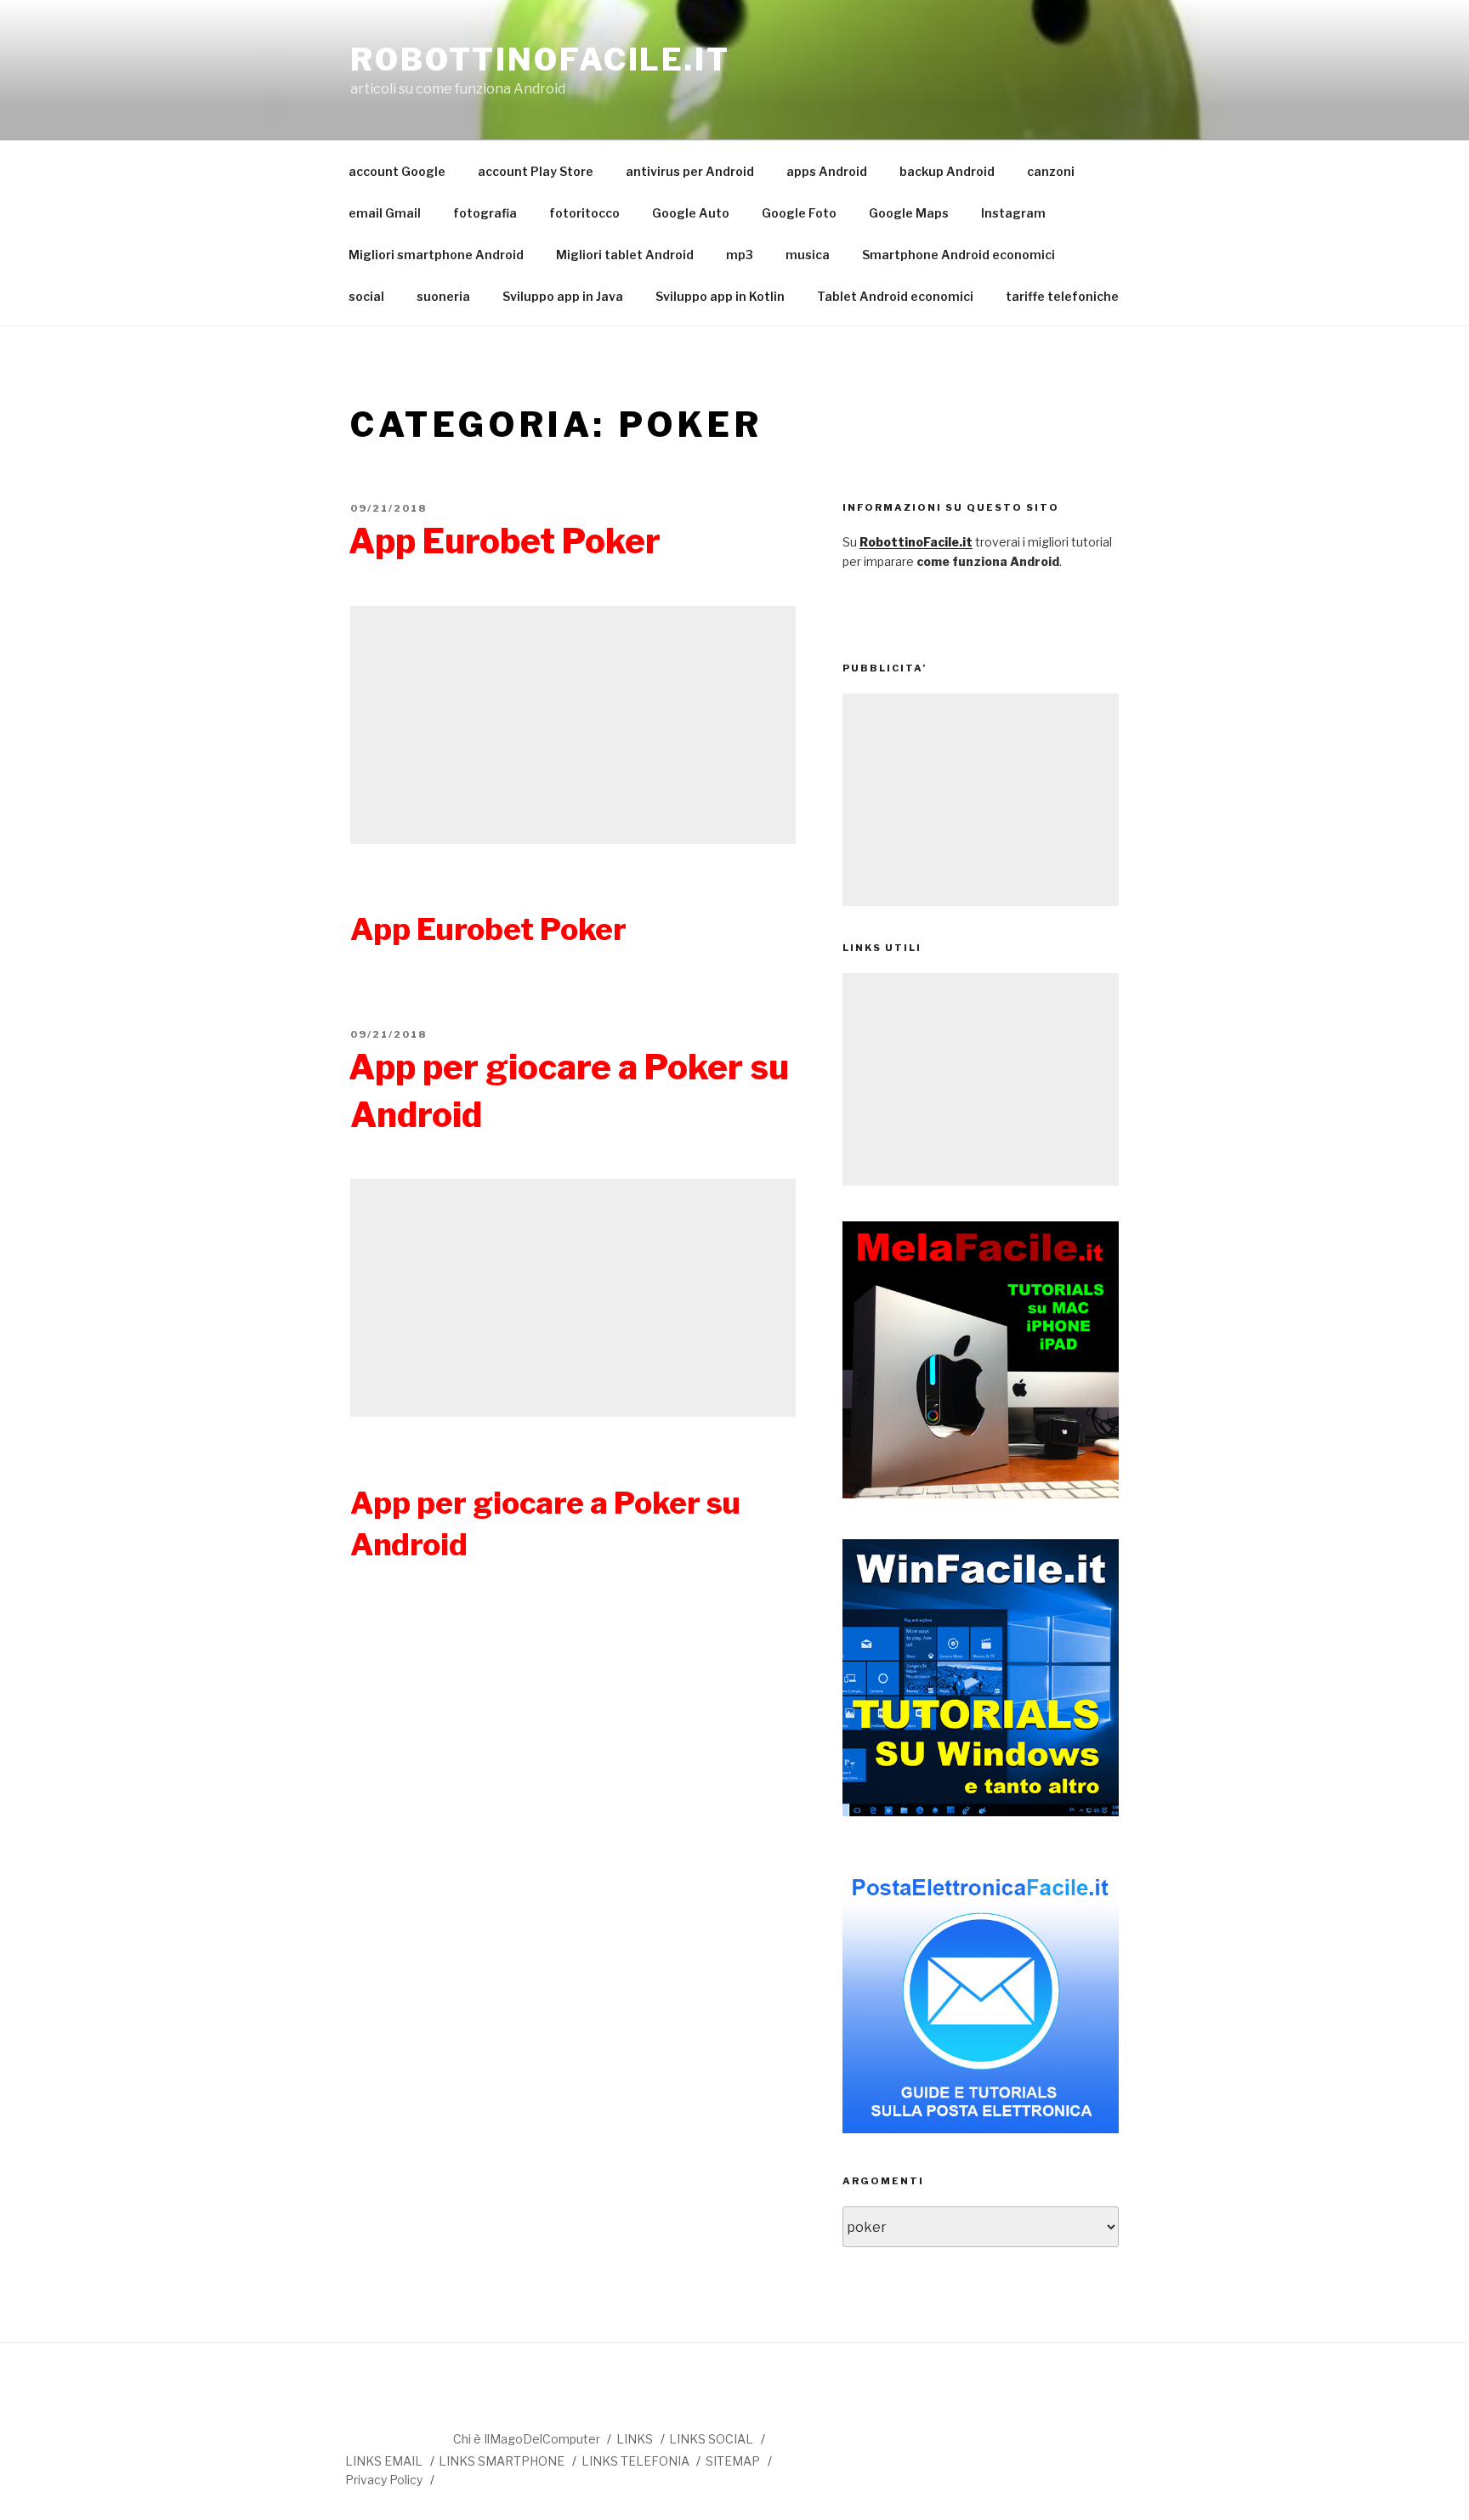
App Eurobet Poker (505, 541)
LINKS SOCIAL (711, 2439)
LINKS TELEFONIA (635, 2461)
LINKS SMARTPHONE (502, 2461)
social (366, 296)
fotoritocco (584, 213)
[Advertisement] (573, 725)
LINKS (635, 2439)
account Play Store (536, 171)
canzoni (1051, 171)
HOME (398, 2432)
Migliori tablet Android (625, 255)
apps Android (827, 171)
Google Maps (909, 213)
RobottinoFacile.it (540, 59)
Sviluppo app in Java (563, 296)
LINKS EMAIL (384, 2461)
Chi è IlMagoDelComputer (527, 2439)
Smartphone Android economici (959, 255)
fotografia (485, 213)
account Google (397, 171)
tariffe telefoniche (1062, 296)
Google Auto (691, 213)
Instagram (1013, 213)
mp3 (740, 255)
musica (808, 255)
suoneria (443, 296)
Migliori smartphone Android (436, 255)
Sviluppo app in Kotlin (720, 296)
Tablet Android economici (895, 296)
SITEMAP (733, 2461)
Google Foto (799, 213)
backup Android (947, 171)
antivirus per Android (690, 171)
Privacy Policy (384, 2480)
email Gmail (385, 213)
